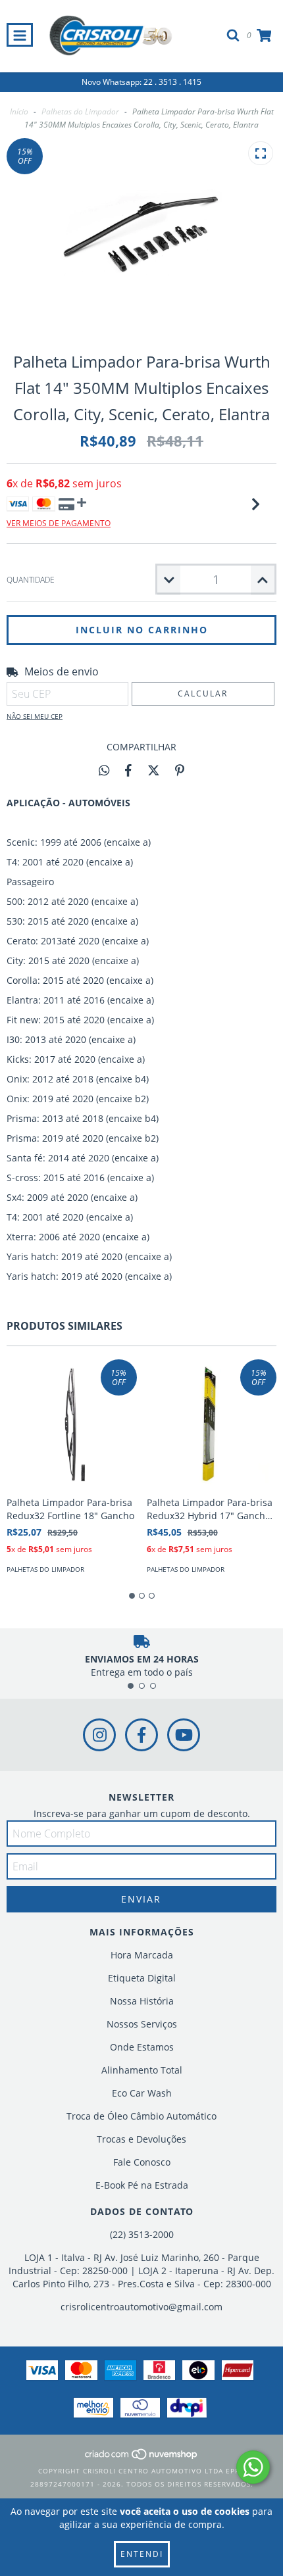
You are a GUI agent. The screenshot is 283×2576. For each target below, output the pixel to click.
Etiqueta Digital (142, 1978)
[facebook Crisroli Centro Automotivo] (141, 1735)
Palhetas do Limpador (80, 111)
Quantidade (31, 580)
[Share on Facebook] (128, 770)
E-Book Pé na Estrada (142, 2185)
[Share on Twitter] (154, 770)
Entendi (142, 2554)
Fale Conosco (142, 2162)
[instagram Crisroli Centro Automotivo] (99, 1735)
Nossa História (142, 2001)
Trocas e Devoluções (141, 2139)
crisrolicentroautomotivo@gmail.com (141, 2307)
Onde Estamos (142, 2047)
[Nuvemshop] (142, 2458)
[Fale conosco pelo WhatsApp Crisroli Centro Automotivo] (253, 2467)
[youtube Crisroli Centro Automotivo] (184, 1735)
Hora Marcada (142, 1955)
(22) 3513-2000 (142, 2234)
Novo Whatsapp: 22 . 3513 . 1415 (141, 82)
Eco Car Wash (142, 2093)
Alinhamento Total (142, 2070)
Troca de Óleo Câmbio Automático (141, 2116)
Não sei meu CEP (35, 716)
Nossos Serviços (142, 2024)
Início (19, 111)
